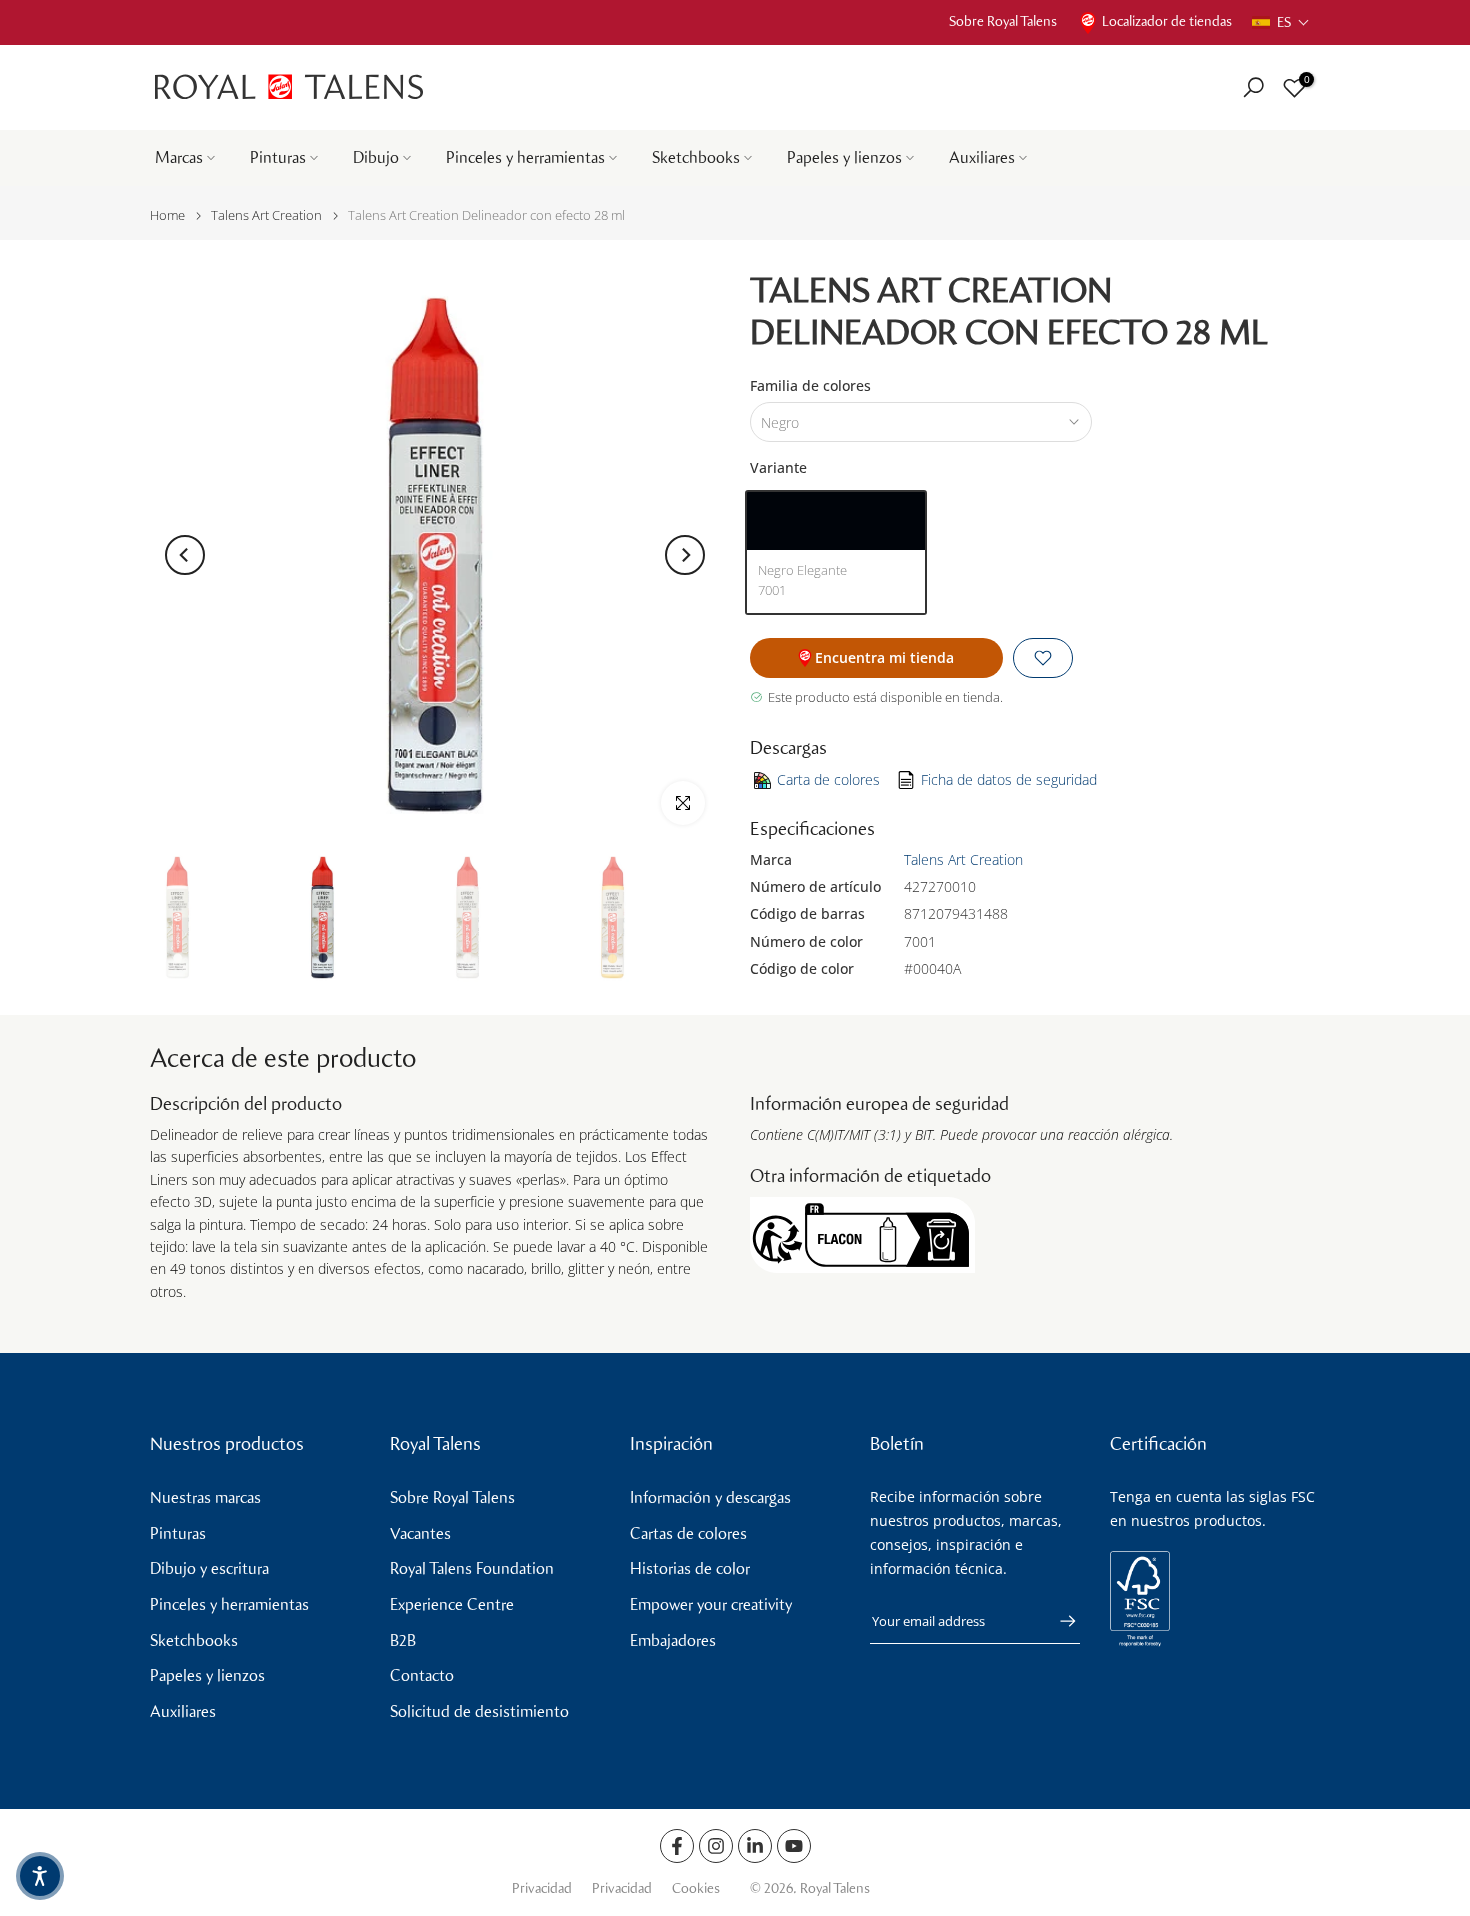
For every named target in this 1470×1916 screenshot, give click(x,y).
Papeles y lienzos (844, 157)
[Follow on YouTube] (794, 1846)
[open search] (1253, 87)
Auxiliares (982, 157)
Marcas (179, 157)
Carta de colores (828, 779)
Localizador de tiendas (1167, 21)
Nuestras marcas (205, 1497)
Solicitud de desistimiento (479, 1711)
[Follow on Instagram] (716, 1846)
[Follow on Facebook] (677, 1846)
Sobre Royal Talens (1003, 21)
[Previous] (185, 555)
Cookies (696, 1888)
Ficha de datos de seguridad (1009, 779)
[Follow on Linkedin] (755, 1846)
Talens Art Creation (266, 215)
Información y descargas (710, 1497)
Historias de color (690, 1568)
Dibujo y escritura (209, 1568)
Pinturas (278, 157)
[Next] (685, 555)
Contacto (422, 1675)
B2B (403, 1640)
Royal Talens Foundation (472, 1568)
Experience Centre (452, 1604)
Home (167, 215)
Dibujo (376, 157)
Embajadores (673, 1640)
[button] (1281, 22)
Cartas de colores (688, 1533)
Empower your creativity (711, 1604)
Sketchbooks (696, 157)
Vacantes (420, 1533)
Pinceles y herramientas (525, 157)
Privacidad (542, 1888)
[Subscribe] (1058, 1621)
